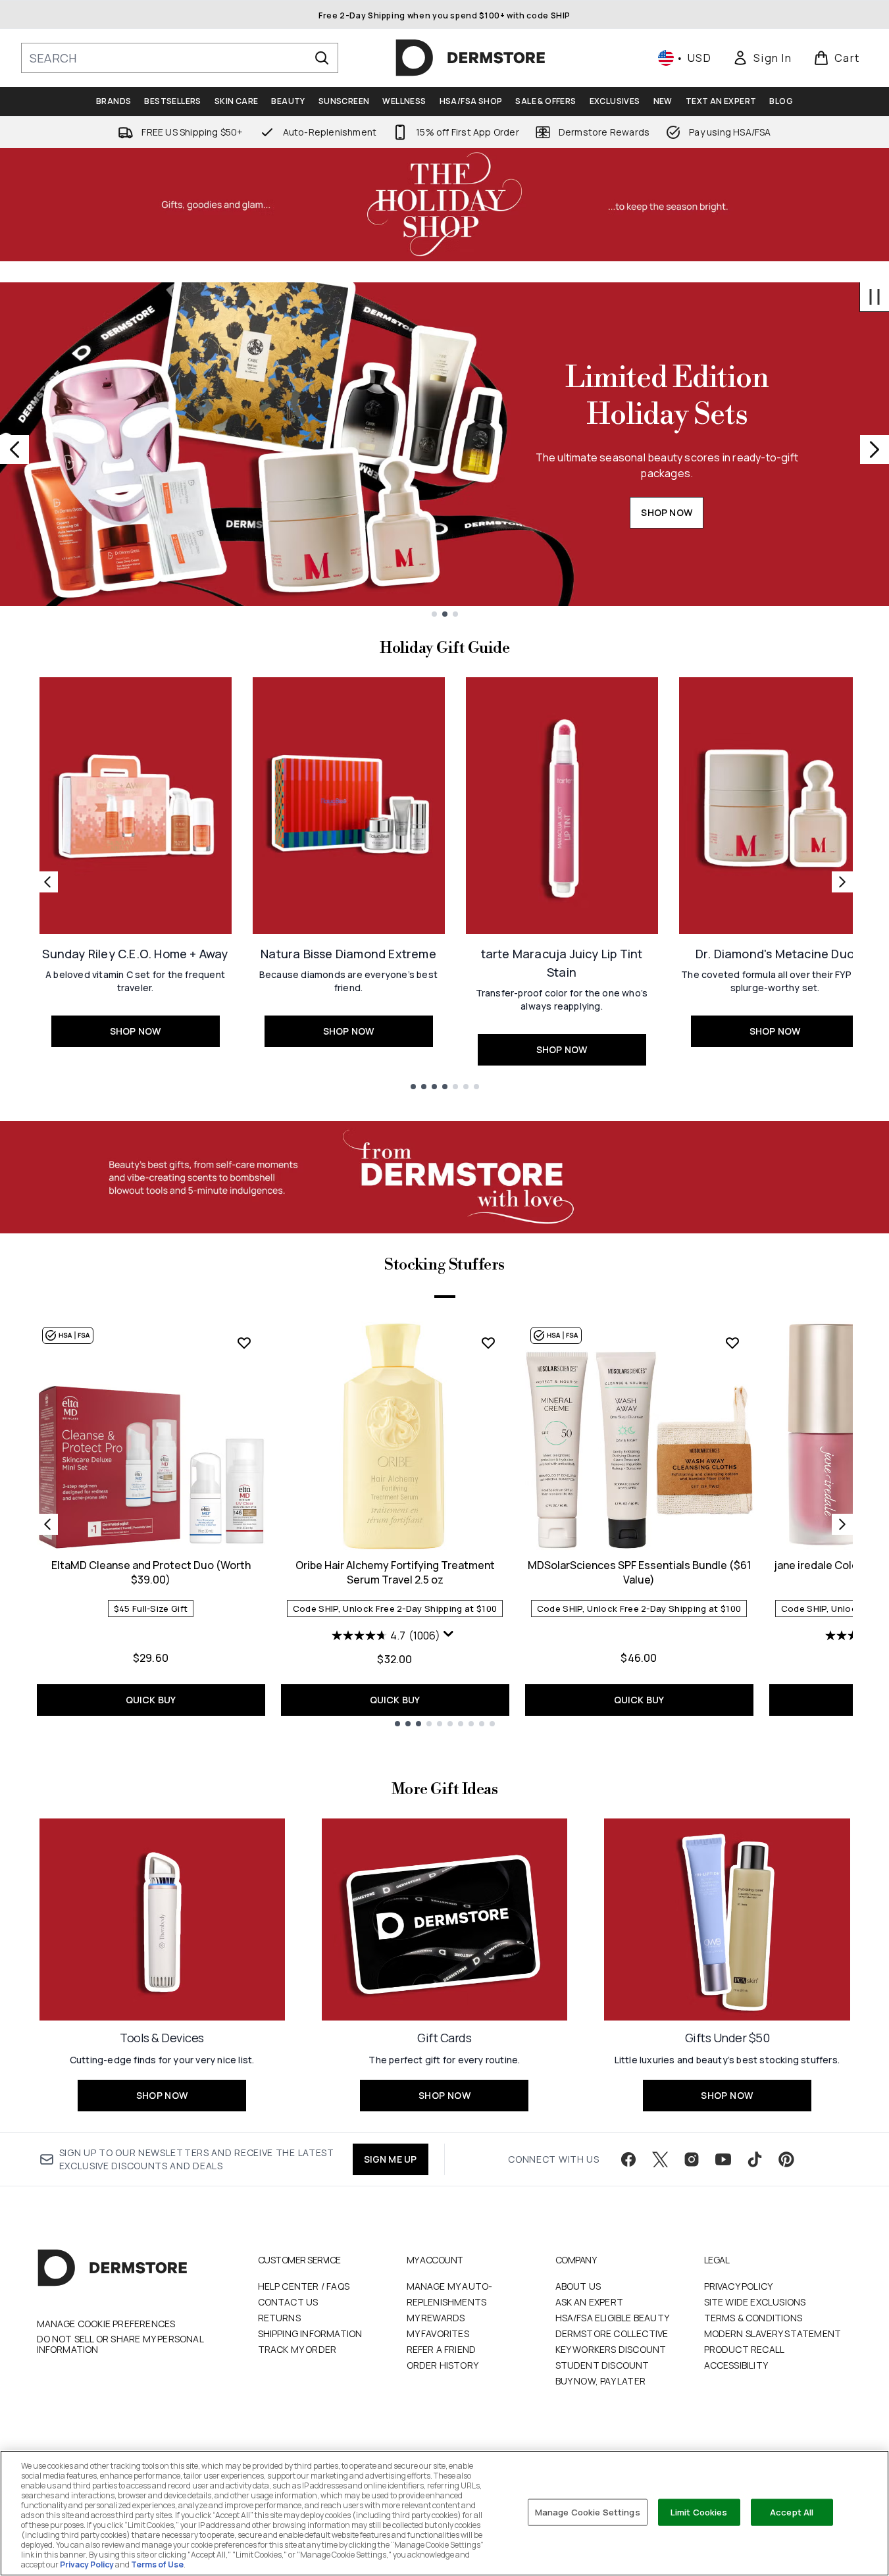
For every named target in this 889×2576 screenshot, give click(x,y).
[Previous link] (47, 882)
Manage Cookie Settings (588, 2512)
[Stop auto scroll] (875, 297)
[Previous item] (47, 1524)
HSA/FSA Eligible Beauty (613, 2318)
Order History (443, 2365)
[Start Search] (322, 58)
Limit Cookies (699, 2512)
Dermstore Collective (612, 2333)
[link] (762, 58)
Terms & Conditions (753, 2318)
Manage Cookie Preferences (106, 2324)
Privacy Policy (739, 2286)
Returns (279, 2318)
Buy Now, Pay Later (601, 2381)
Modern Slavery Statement (773, 2333)
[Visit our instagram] (692, 2159)
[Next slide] (875, 450)
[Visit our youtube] (723, 2159)
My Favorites (438, 2333)
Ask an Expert (590, 2302)
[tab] (445, 1295)
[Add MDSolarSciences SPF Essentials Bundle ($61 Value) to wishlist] (732, 1343)
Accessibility (736, 2365)
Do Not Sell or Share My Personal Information (120, 2344)
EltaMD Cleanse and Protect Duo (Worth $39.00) (151, 1572)
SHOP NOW (667, 512)
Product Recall (745, 2349)
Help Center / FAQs (304, 2286)
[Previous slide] (14, 450)
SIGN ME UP (391, 2159)
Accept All (792, 2512)
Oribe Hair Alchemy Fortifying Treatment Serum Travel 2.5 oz (395, 1572)
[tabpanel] (445, 1524)
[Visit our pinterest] (786, 2159)
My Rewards (436, 2318)
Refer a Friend (442, 2349)
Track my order (297, 2349)
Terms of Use (157, 2564)
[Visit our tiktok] (755, 2159)
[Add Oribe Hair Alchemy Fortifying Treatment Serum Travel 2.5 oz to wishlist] (488, 1343)
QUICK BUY (151, 1700)
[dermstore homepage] (470, 58)
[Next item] (842, 1524)
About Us (578, 2286)
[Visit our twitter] (660, 2159)
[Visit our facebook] (628, 2159)
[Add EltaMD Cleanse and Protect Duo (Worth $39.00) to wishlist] (244, 1343)
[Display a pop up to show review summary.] (450, 1637)
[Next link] (842, 882)
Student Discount (602, 2365)
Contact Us (288, 2302)
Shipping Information (310, 2333)
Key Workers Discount (611, 2349)
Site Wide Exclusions (755, 2302)
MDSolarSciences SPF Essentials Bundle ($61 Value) (639, 1572)
